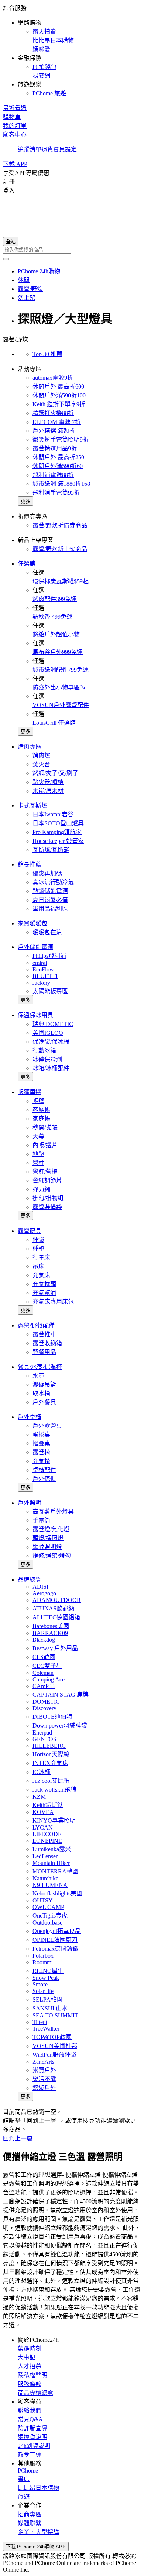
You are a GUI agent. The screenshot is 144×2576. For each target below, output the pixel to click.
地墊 (38, 1154)
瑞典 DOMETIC (53, 1024)
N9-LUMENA (50, 1885)
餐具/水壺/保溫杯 (40, 1367)
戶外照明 (30, 1503)
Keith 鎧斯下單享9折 (59, 404)
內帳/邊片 (45, 1145)
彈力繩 (41, 1189)
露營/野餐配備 (36, 1326)
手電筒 (41, 1520)
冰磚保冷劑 (47, 1059)
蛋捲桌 (41, 1435)
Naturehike (45, 1878)
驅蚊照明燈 (47, 1547)
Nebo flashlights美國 (57, 1893)
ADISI (40, 1587)
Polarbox (43, 1956)
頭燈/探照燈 (48, 1538)
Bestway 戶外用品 (55, 1648)
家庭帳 (41, 1119)
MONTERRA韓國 (55, 1871)
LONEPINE (47, 1841)
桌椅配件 (44, 1470)
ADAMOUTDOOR (57, 1600)
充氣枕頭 (44, 1284)
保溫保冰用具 (35, 1015)
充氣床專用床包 (53, 1302)
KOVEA (43, 1812)
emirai (40, 963)
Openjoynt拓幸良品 (57, 1931)
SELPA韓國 (47, 1999)
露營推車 (44, 1334)
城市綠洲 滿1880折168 (61, 484)
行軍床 (41, 1257)
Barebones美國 (51, 1626)
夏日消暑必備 (50, 900)
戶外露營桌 (47, 1426)
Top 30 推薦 (47, 354)
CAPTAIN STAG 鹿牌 (61, 1695)
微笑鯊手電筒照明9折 (61, 440)
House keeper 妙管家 (58, 841)
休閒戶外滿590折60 (58, 466)
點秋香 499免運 (52, 617)
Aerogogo (44, 1593)
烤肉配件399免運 (55, 599)
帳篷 (38, 1101)
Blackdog (44, 1640)
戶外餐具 (44, 1402)
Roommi (43, 1962)
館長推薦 (30, 864)
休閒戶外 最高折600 (58, 386)
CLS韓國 (44, 1657)
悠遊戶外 (44, 2088)
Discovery (44, 1708)
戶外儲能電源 (35, 947)
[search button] (6, 259)
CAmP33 (44, 1686)
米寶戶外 (44, 2070)
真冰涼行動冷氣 (53, 882)
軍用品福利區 (50, 909)
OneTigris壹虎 (50, 1916)
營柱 (38, 1163)
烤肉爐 (41, 755)
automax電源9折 (53, 378)
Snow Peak (46, 1978)
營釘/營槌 (45, 1172)
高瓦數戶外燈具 (53, 1512)
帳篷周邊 (30, 1092)
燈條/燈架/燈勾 (52, 1556)
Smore (40, 1984)
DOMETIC (46, 1702)
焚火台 (41, 764)
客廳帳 (41, 1110)
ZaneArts (43, 2062)
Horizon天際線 (51, 1754)
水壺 (38, 1376)
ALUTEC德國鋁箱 (56, 1617)
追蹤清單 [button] (30, 149)
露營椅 (41, 1452)
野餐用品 (44, 1352)
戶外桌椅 (30, 1417)
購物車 (12, 117)
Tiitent (40, 2022)
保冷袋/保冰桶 (51, 1042)
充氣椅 (41, 1461)
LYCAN (43, 1828)
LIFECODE (47, 1834)
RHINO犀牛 (48, 1971)
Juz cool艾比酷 (51, 1781)
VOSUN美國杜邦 (55, 2046)
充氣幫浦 (44, 1293)
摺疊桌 (41, 1443)
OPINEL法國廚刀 (55, 1940)
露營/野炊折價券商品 (60, 525)
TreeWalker (46, 2029)
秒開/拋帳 (45, 1127)
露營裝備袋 (47, 1207)
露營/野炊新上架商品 (60, 549)
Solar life (43, 1991)
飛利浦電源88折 (53, 475)
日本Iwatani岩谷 (53, 814)
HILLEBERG (49, 1746)
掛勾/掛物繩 (48, 1198)
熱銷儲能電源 (50, 891)
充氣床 (41, 1275)
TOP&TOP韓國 (52, 2037)
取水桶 (41, 1393)
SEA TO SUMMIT (55, 2015)
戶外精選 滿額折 (54, 431)
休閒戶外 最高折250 (58, 457)
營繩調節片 (47, 1180)
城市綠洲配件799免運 (61, 670)
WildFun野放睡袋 (54, 2055)
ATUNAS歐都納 (53, 1608)
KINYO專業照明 (54, 1821)
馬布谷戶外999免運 (58, 652)
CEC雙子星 (47, 1666)
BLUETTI (45, 976)
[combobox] (72, 250)
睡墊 (38, 1249)
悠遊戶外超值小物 (56, 634)
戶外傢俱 (44, 1479)
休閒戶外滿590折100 (59, 395)
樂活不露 (44, 2079)
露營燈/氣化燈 (51, 1529)
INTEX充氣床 (50, 1763)
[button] (72, 50)
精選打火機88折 (53, 413)
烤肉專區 (30, 747)
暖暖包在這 (47, 932)
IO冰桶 (42, 1772)
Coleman (43, 1673)
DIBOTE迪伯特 (52, 1717)
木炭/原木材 (48, 791)
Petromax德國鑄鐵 (55, 1949)
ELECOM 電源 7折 (57, 422)
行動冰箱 (44, 1050)
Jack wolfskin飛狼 (54, 1790)
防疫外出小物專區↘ (59, 687)
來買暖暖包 (32, 923)
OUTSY (43, 1900)
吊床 (38, 1266)
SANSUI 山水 (50, 2008)
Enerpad (42, 1732)
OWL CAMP (48, 1907)
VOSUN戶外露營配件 (61, 705)
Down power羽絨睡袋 (60, 1725)
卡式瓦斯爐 (32, 806)
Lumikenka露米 (52, 1849)
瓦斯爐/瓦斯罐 (51, 850)
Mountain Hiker (51, 1863)
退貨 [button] (47, 149)
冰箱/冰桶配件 (51, 1068)
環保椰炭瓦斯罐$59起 (61, 581)
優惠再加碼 (47, 873)
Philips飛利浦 (49, 956)
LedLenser (45, 1856)
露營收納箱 (47, 1343)
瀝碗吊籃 (44, 1384)
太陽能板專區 (50, 991)
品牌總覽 (30, 1580)
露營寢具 (30, 1231)
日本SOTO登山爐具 (58, 823)
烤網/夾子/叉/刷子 (55, 773)
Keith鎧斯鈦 (48, 1805)
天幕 (38, 1136)
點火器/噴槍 (48, 782)
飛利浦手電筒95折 (56, 493)
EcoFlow (43, 969)
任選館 (27, 564)
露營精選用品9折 (55, 448)
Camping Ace (49, 1679)
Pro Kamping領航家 (57, 832)
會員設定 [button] (65, 149)
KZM (39, 1797)
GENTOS (44, 1739)
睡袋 (38, 1240)
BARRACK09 (50, 1633)
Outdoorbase (47, 1923)
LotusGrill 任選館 (54, 723)
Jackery (41, 983)
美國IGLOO (48, 1033)
